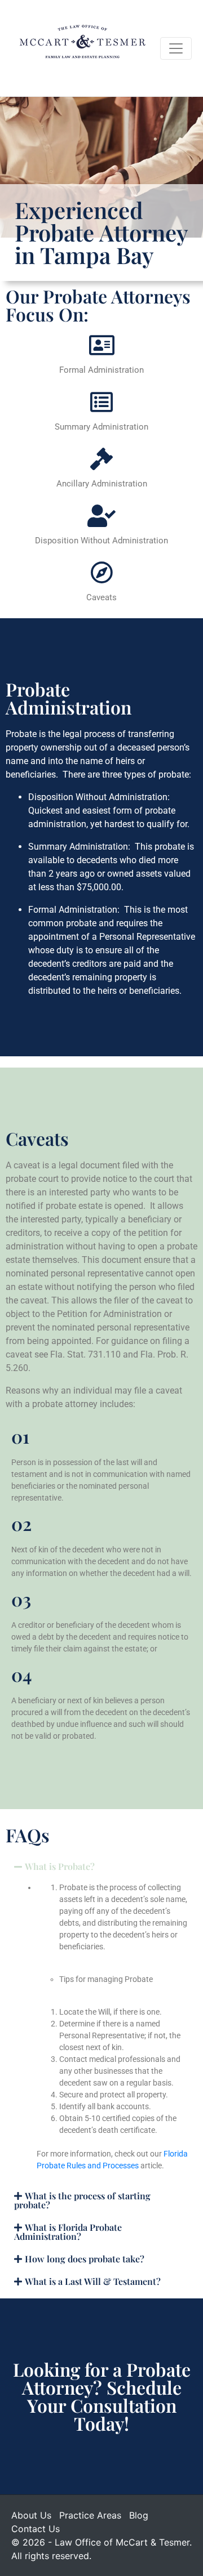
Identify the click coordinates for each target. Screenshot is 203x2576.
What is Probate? (60, 1866)
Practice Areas (90, 2515)
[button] (101, 1867)
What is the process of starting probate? (82, 2200)
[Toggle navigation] (176, 48)
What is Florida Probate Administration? (68, 2232)
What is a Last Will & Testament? (93, 2281)
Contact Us (36, 2529)
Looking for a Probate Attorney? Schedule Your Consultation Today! (102, 2396)
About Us (31, 2515)
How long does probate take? (85, 2259)
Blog (139, 2515)
